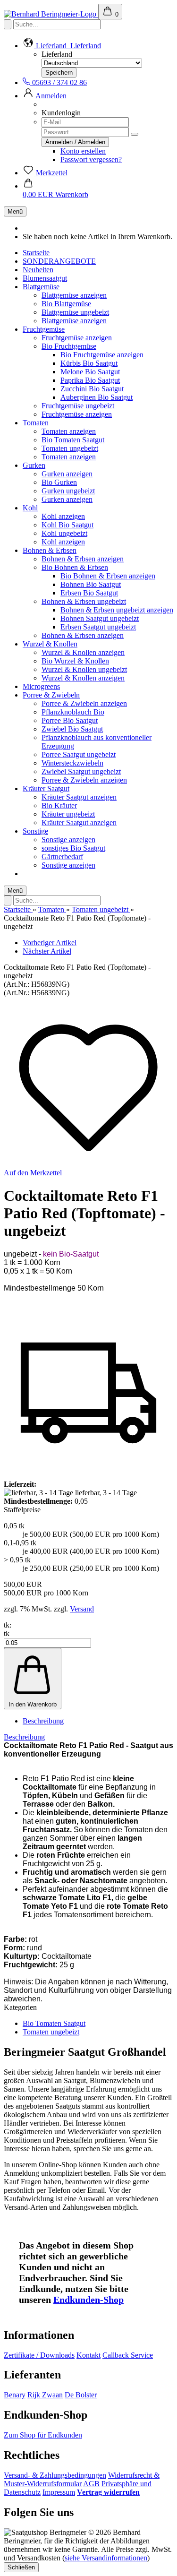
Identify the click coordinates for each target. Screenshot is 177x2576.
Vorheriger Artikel (50, 943)
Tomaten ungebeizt (70, 448)
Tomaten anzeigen (69, 431)
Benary (15, 2395)
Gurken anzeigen (67, 474)
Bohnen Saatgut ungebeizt (100, 618)
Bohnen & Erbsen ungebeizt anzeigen (117, 610)
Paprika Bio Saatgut (90, 380)
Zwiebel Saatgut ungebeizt (81, 771)
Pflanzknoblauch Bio (73, 712)
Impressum (59, 2492)
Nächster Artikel (47, 951)
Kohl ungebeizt (64, 533)
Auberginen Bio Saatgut (97, 397)
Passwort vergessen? (91, 159)
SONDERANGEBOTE (59, 261)
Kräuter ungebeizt (68, 814)
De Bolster (81, 2395)
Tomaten (36, 423)
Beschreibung (43, 1721)
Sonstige (35, 831)
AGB (91, 2484)
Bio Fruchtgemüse (69, 346)
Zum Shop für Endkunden (43, 2435)
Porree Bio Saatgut (70, 720)
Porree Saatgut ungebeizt (79, 754)
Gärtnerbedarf (62, 857)
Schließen (21, 2567)
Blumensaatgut (45, 278)
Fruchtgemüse (44, 329)
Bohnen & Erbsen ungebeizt (84, 601)
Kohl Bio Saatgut (67, 525)
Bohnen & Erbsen (50, 550)
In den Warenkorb (33, 1704)
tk (7, 1633)
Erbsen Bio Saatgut (89, 593)
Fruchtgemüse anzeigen (77, 338)
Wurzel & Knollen (50, 644)
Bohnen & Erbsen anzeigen (83, 559)
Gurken (34, 465)
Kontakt (88, 2355)
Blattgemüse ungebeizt (75, 312)
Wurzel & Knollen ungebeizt (84, 669)
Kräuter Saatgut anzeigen (79, 797)
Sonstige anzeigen (68, 840)
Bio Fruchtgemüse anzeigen (102, 355)
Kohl (30, 508)
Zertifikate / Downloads (39, 2355)
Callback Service (128, 2355)
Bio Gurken (59, 482)
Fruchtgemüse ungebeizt (78, 406)
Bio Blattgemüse (66, 304)
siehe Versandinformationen (106, 2558)
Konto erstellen (83, 151)
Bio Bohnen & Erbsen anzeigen (108, 576)
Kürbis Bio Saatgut (89, 363)
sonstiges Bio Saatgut (73, 848)
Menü (15, 211)
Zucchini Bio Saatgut (92, 389)
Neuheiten (38, 270)
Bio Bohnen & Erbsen (75, 567)
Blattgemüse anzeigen (74, 295)
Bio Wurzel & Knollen (75, 661)
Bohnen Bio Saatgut (91, 584)
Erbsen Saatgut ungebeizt (98, 627)
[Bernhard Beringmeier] (51, 14)
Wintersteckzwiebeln (72, 763)
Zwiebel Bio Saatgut (72, 729)
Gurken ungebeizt (68, 491)
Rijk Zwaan (45, 2395)
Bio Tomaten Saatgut (73, 440)
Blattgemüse (41, 287)
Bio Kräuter (59, 806)
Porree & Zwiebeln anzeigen (84, 703)
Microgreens (41, 686)
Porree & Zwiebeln (51, 695)
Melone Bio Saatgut (90, 372)
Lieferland (57, 54)
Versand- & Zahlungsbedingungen (55, 2475)
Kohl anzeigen (63, 516)
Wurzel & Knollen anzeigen (83, 652)
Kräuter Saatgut (46, 788)
